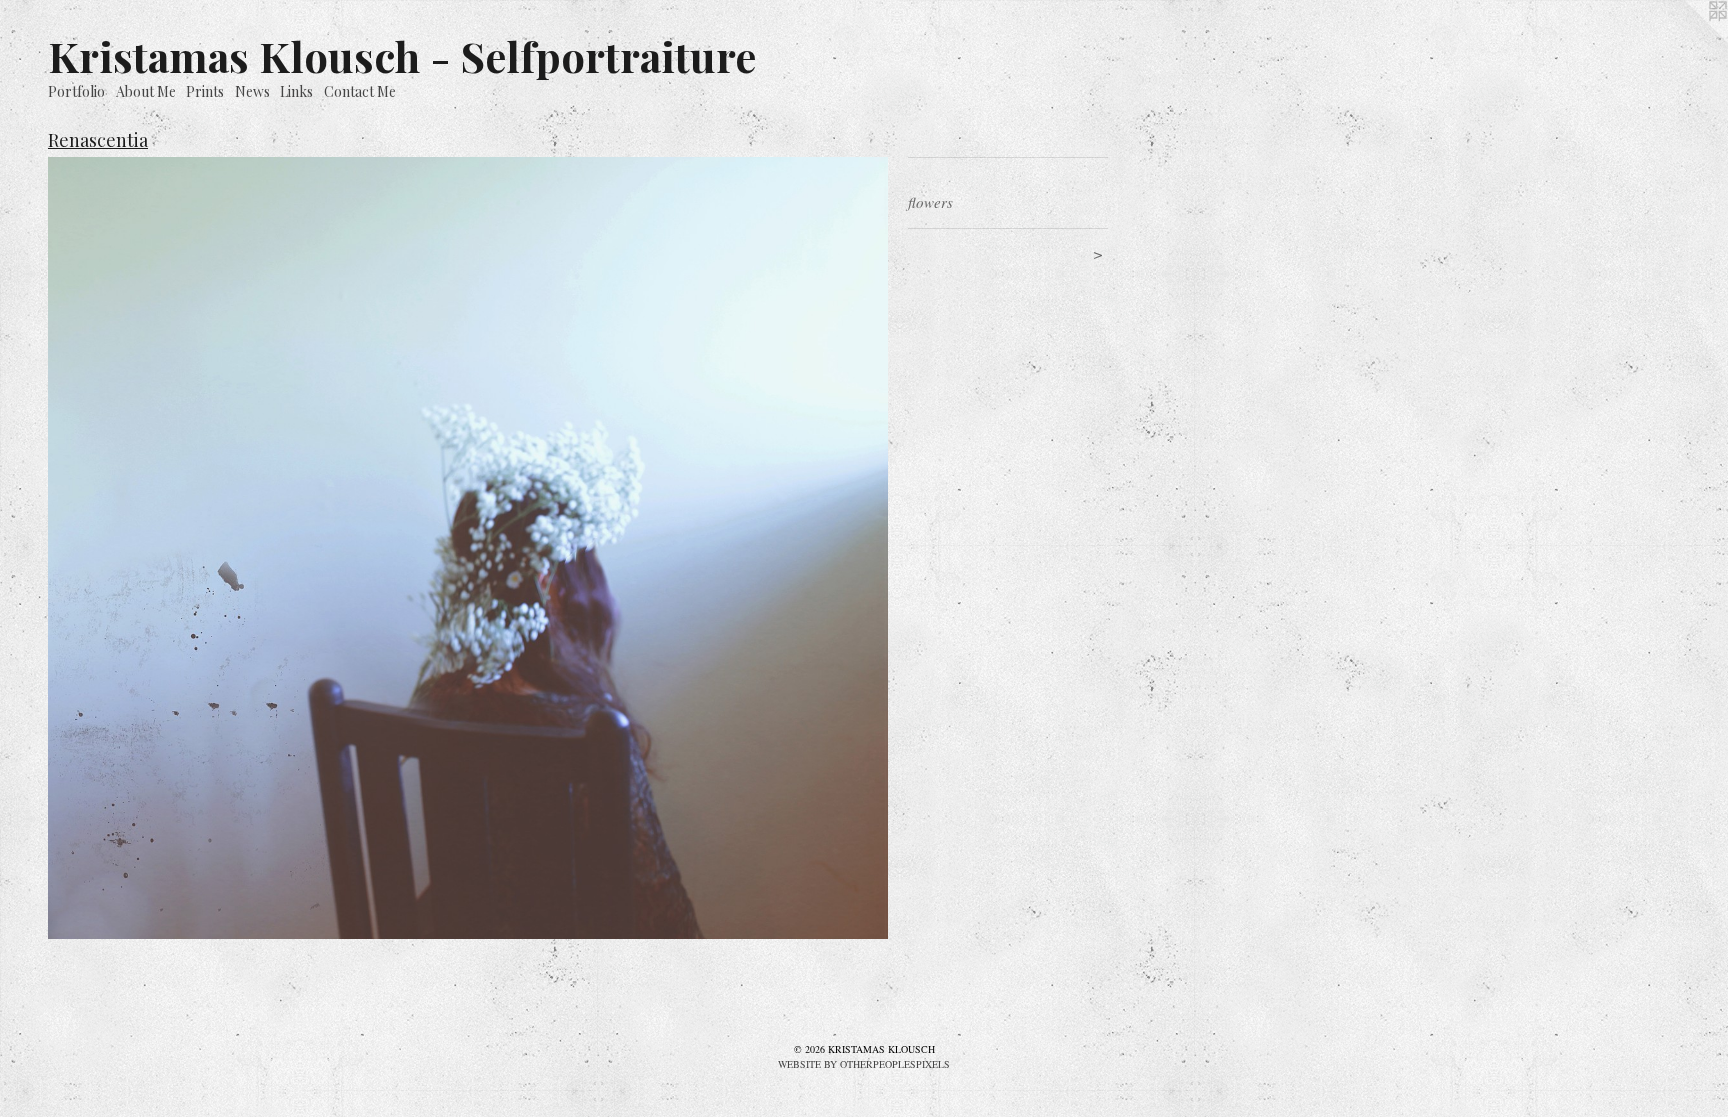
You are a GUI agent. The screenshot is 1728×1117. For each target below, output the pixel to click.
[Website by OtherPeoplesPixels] (1688, 40)
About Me (146, 91)
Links (296, 91)
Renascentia (98, 140)
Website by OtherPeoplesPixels (864, 1064)
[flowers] (468, 548)
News (252, 91)
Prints (205, 91)
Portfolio (76, 91)
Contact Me (360, 91)
